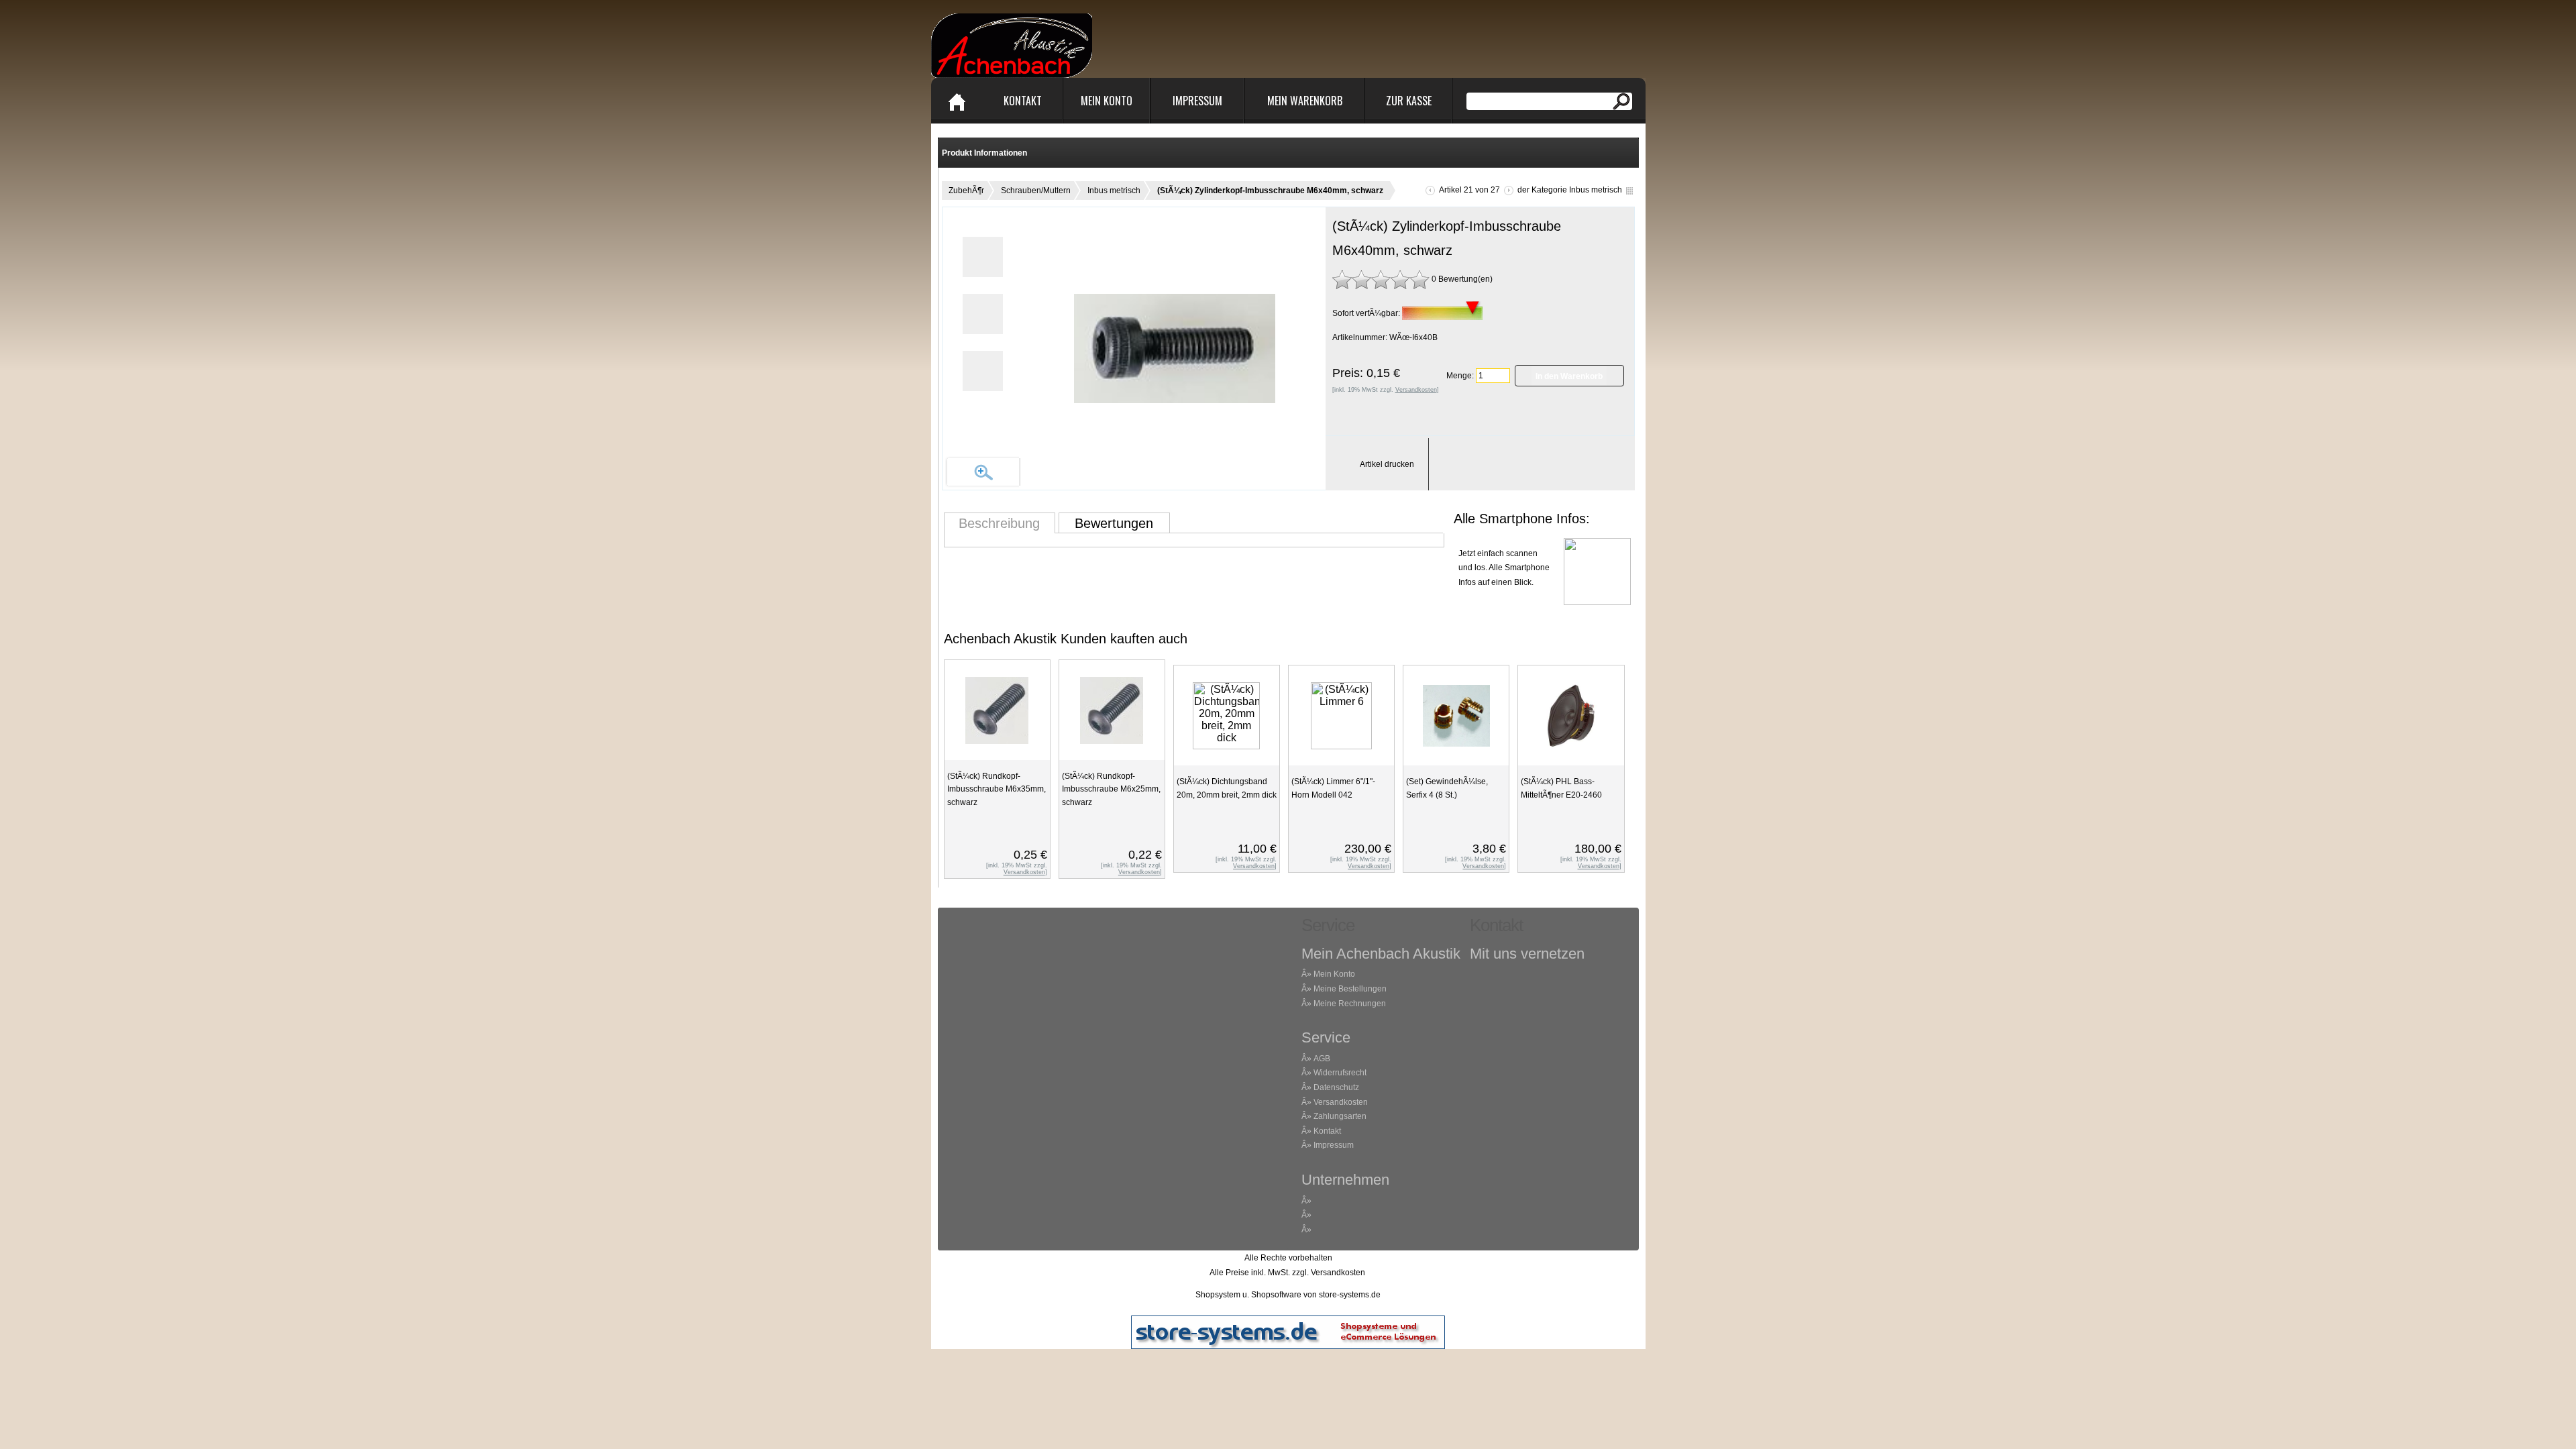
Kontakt (1023, 101)
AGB (1322, 1059)
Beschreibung (999, 523)
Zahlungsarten (1340, 1116)
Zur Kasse (1409, 101)
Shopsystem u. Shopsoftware (1248, 1295)
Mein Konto (1107, 101)
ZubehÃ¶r (966, 191)
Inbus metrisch (1114, 191)
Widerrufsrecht (1340, 1073)
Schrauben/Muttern (1036, 191)
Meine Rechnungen (1350, 1004)
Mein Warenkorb (1305, 101)
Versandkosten (1341, 1102)
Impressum (1197, 101)
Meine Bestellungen (1350, 989)
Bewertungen (1114, 523)
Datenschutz (1336, 1087)
